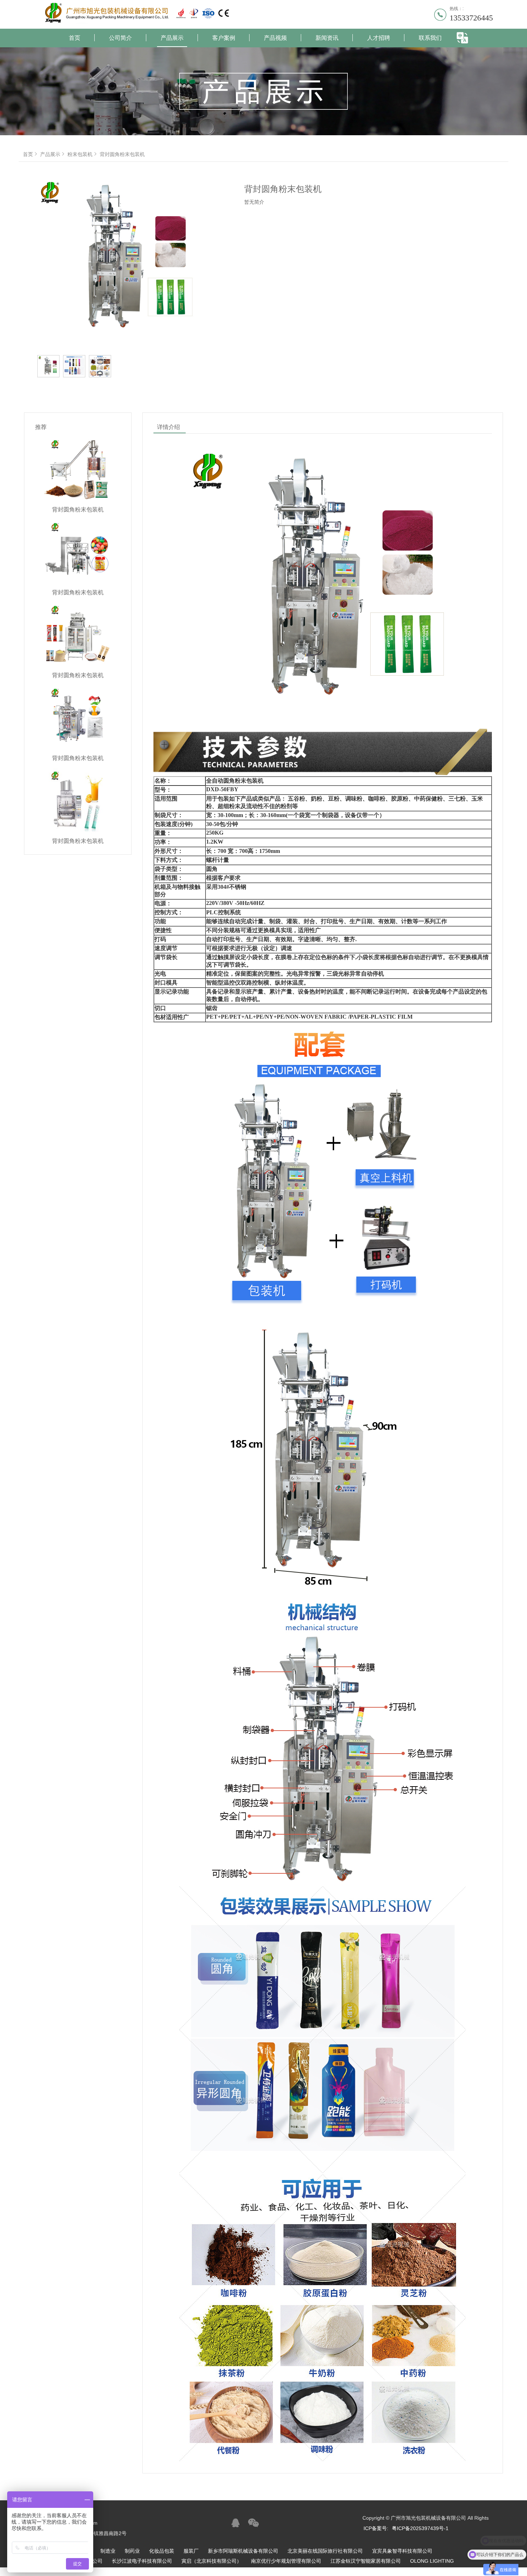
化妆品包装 (162, 2551)
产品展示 (172, 38)
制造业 (108, 2551)
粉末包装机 (80, 154)
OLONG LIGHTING (432, 2561)
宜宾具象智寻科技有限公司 (402, 2551)
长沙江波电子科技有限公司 (142, 2561)
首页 (75, 38)
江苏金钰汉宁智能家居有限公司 (366, 2561)
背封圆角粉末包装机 (122, 154)
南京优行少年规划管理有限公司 (286, 2561)
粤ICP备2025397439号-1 (420, 2528)
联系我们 (430, 38)
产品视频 (275, 38)
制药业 (132, 2551)
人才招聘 (379, 38)
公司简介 (120, 38)
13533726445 (471, 18)
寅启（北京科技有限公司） (212, 2561)
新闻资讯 (327, 38)
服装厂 (191, 2551)
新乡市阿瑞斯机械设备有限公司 (243, 2551)
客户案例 (224, 38)
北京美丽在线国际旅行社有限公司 (325, 2551)
